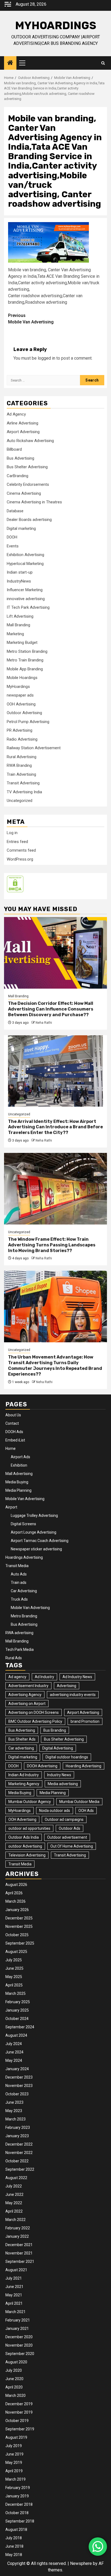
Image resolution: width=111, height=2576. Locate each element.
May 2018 (14, 2555)
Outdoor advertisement (67, 1837)
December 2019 (19, 2404)
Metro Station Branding (27, 651)
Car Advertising (24, 1591)
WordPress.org (20, 859)
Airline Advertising (22, 423)
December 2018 (19, 2504)
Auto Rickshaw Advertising (30, 441)
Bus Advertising (20, 458)
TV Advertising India (24, 792)
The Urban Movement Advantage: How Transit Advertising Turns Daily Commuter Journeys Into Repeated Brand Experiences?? (55, 1365)
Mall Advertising (19, 1474)
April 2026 (14, 1893)
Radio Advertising (22, 739)
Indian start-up (20, 572)
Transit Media (17, 1566)
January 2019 (17, 2496)
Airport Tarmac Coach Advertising (40, 1541)
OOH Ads (86, 1811)
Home (11, 1448)
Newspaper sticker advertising (36, 1549)
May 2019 (14, 2463)
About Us (13, 1415)
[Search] (103, 63)
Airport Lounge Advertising (34, 1532)
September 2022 (20, 2169)
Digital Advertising (58, 1748)
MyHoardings (56, 26)
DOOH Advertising (42, 1766)
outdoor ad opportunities (29, 1828)
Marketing (15, 634)
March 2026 (15, 1901)
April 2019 (14, 2471)
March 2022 (15, 2220)
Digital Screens (23, 1524)
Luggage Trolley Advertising (34, 1516)
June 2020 (14, 2379)
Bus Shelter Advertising (27, 467)
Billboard (14, 449)
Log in (12, 833)
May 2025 (14, 1977)
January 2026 (17, 1910)
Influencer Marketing (25, 590)
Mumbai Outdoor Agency (30, 1802)
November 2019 (19, 2412)
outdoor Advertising (25, 1846)
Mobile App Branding (25, 669)
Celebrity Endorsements (28, 484)
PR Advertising (20, 730)
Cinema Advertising (24, 493)
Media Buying (17, 1482)
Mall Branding (18, 625)
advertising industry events (73, 1695)
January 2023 (17, 2136)
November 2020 (19, 2345)
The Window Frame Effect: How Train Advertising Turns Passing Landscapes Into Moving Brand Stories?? (52, 1245)
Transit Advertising (23, 783)
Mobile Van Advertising (31, 319)
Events (13, 546)
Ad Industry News (77, 1677)
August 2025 (16, 1952)
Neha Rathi (44, 1023)
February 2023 (18, 2127)
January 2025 (17, 2010)
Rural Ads (14, 1658)
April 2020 (14, 2387)
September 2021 (20, 2261)
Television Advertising (27, 1855)
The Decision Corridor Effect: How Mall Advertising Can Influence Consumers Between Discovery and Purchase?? (51, 1009)
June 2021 (14, 2287)
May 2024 (14, 2060)
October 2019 (17, 2421)
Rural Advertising (22, 757)
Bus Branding (55, 1730)
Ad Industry (44, 1677)
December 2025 (19, 1918)
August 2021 (16, 2270)
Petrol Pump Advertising (28, 722)
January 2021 (17, 2329)
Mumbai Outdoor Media (79, 1802)
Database (15, 511)
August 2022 (16, 2178)
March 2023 (15, 2119)
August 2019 (16, 2437)
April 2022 (14, 2211)
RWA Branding (19, 765)
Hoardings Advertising (24, 1557)
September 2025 (20, 1943)
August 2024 (16, 2035)
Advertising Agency (25, 1695)
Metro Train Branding (25, 660)
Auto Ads (19, 1574)
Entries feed (17, 842)
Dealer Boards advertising (29, 520)
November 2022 (19, 2153)
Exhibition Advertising (25, 555)
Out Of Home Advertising (72, 1846)
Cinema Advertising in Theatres (34, 502)
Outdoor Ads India (24, 1837)
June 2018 (14, 2546)
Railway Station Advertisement (34, 748)
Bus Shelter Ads (22, 1739)
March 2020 (15, 2396)
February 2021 (18, 2320)
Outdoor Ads (70, 1828)
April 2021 (14, 2303)
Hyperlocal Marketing (25, 564)
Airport (11, 1507)
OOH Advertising (21, 704)
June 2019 (14, 2454)
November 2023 (19, 2086)
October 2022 (17, 2161)
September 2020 (20, 2354)
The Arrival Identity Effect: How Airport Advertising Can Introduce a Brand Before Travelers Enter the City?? (55, 1127)
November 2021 (19, 2253)
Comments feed (21, 850)
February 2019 (18, 2488)
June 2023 (14, 2102)
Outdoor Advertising (24, 713)
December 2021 (19, 2245)
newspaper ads (20, 695)
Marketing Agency (24, 1784)
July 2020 (14, 2370)
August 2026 (16, 1885)
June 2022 (14, 2194)
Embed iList (15, 1440)
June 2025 (14, 1968)
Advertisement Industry (28, 1686)
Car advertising (21, 1748)
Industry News (59, 1775)
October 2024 (17, 2019)
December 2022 (19, 2144)
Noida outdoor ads (55, 1811)
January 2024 (17, 2069)
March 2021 (15, 2312)
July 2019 (14, 2446)
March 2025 (15, 1993)
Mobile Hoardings (22, 678)
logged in (46, 358)
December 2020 (19, 2337)
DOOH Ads (14, 1432)
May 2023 (14, 2111)
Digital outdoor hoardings (67, 1757)
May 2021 (14, 2295)
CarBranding (18, 476)
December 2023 (19, 2077)
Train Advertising (21, 774)
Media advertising (63, 1784)
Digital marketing (21, 528)
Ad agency (17, 1677)
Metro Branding (24, 1616)
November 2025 (19, 1926)
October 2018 (17, 2513)
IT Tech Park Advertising (28, 607)
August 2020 (16, 2362)
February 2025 (18, 2002)
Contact (12, 1423)
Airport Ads (20, 1457)
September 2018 (20, 2521)
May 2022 (14, 2203)
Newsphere (81, 2563)
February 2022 (18, 2228)
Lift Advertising (20, 616)
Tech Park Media (20, 1650)
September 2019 (20, 2429)
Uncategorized (20, 801)
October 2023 (17, 2094)
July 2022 (14, 2186)
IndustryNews (19, 581)
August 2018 (16, 2530)
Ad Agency (16, 414)
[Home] (10, 63)
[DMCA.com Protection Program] (15, 884)
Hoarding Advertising (84, 1766)
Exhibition (19, 1465)
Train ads (19, 1583)
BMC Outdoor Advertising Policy (35, 1721)
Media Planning (18, 1490)
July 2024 (14, 2044)
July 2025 (14, 1960)
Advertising (67, 1686)
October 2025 (17, 1935)
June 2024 (14, 2052)
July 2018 (14, 2538)
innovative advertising (26, 599)
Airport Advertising (23, 432)
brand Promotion (85, 1721)
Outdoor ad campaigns (64, 1819)
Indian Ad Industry (24, 1775)
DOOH (12, 537)
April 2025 (14, 1985)
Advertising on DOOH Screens (34, 1712)
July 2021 (14, 2278)
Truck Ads (19, 1599)
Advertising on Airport (27, 1704)
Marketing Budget (22, 643)
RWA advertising (19, 1633)
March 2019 (15, 2479)
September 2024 (20, 2027)
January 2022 (17, 2236)
